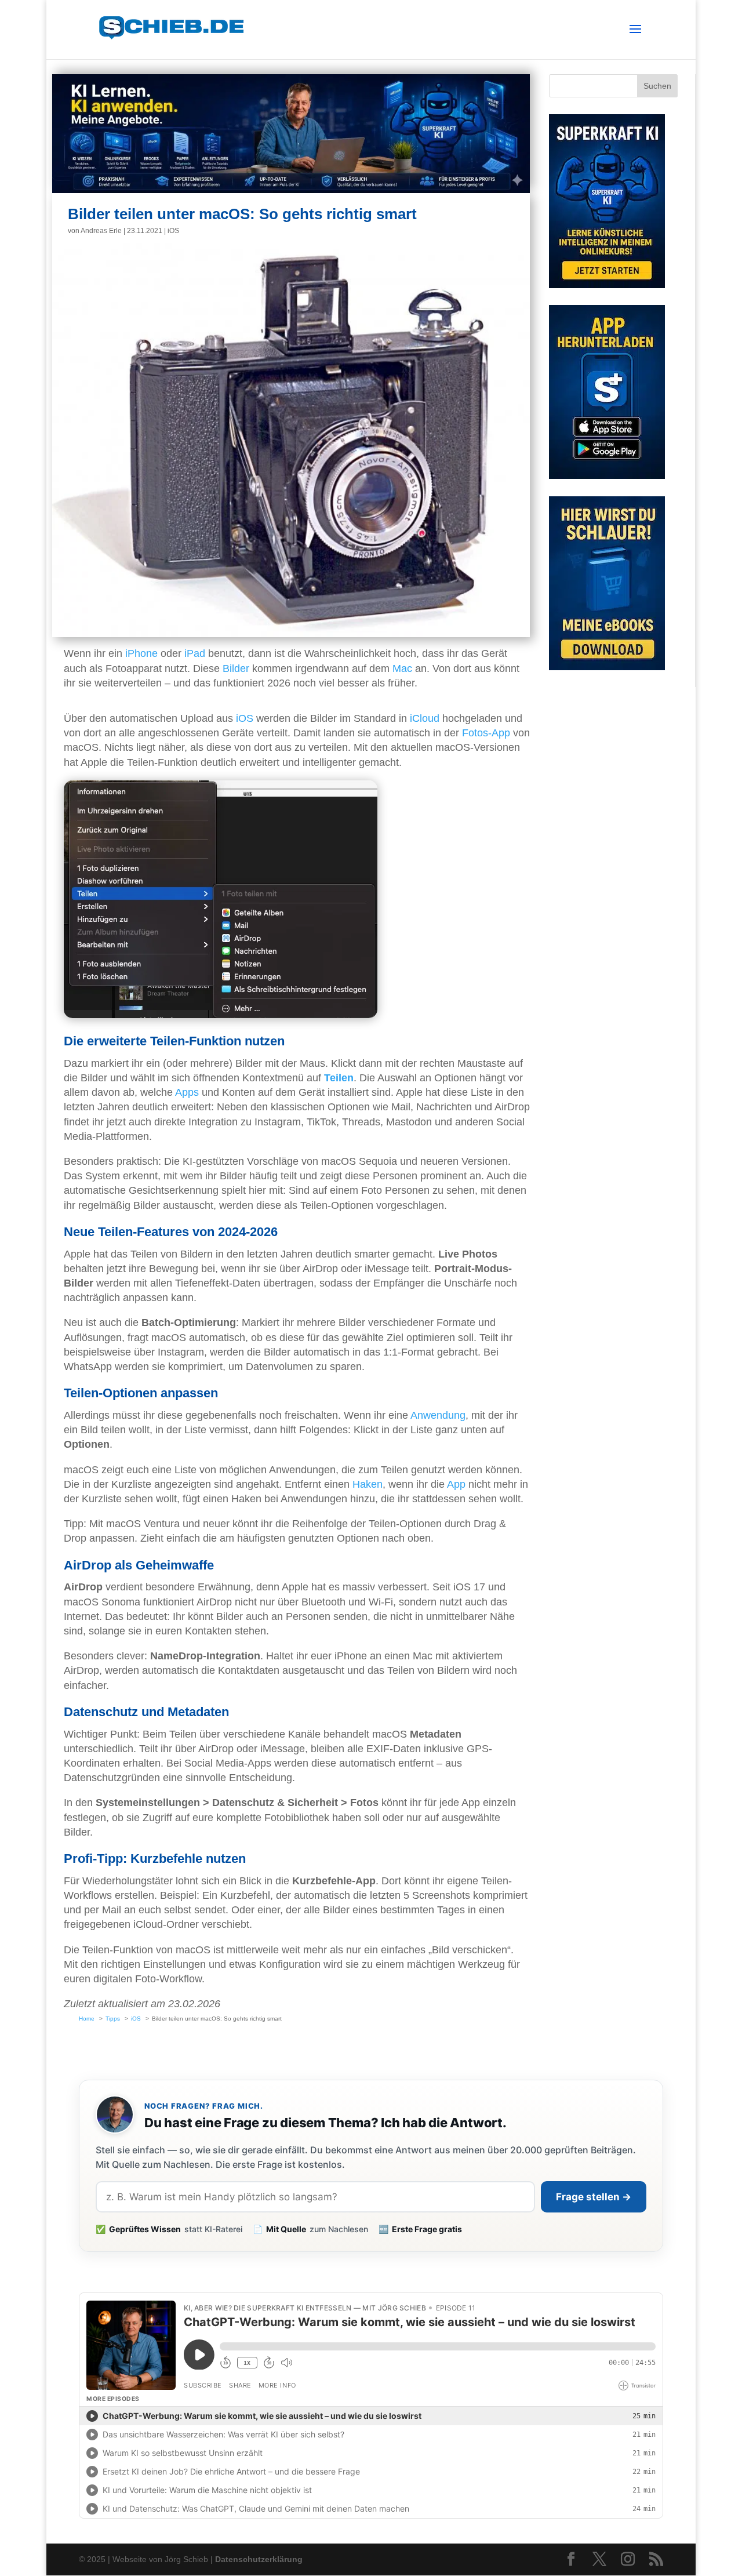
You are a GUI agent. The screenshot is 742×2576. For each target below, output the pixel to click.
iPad (195, 653)
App (456, 1484)
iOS (173, 231)
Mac (402, 668)
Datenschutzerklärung (259, 2559)
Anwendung (438, 1415)
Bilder (236, 668)
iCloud (425, 718)
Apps (187, 1092)
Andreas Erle (101, 231)
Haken (368, 1484)
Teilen (339, 1078)
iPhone (141, 653)
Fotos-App (486, 733)
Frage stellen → (594, 2197)
